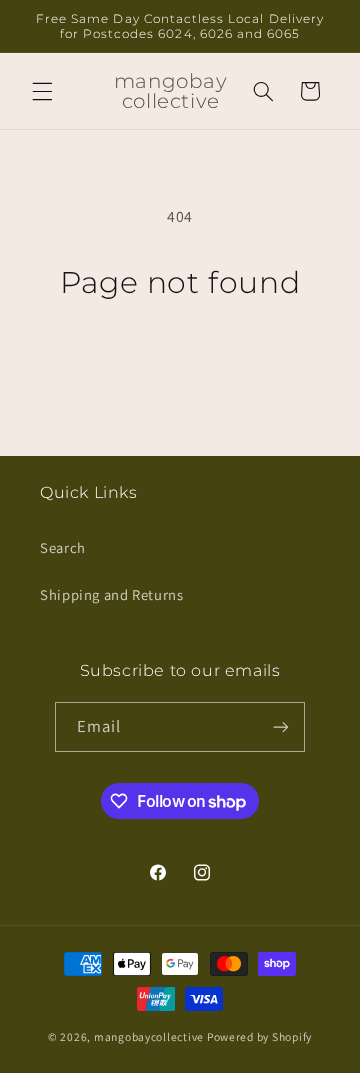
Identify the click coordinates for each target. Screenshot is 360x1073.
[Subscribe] (281, 726)
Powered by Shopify (259, 1036)
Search (63, 547)
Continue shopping (180, 356)
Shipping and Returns (112, 594)
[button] (42, 91)
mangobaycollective (149, 1036)
